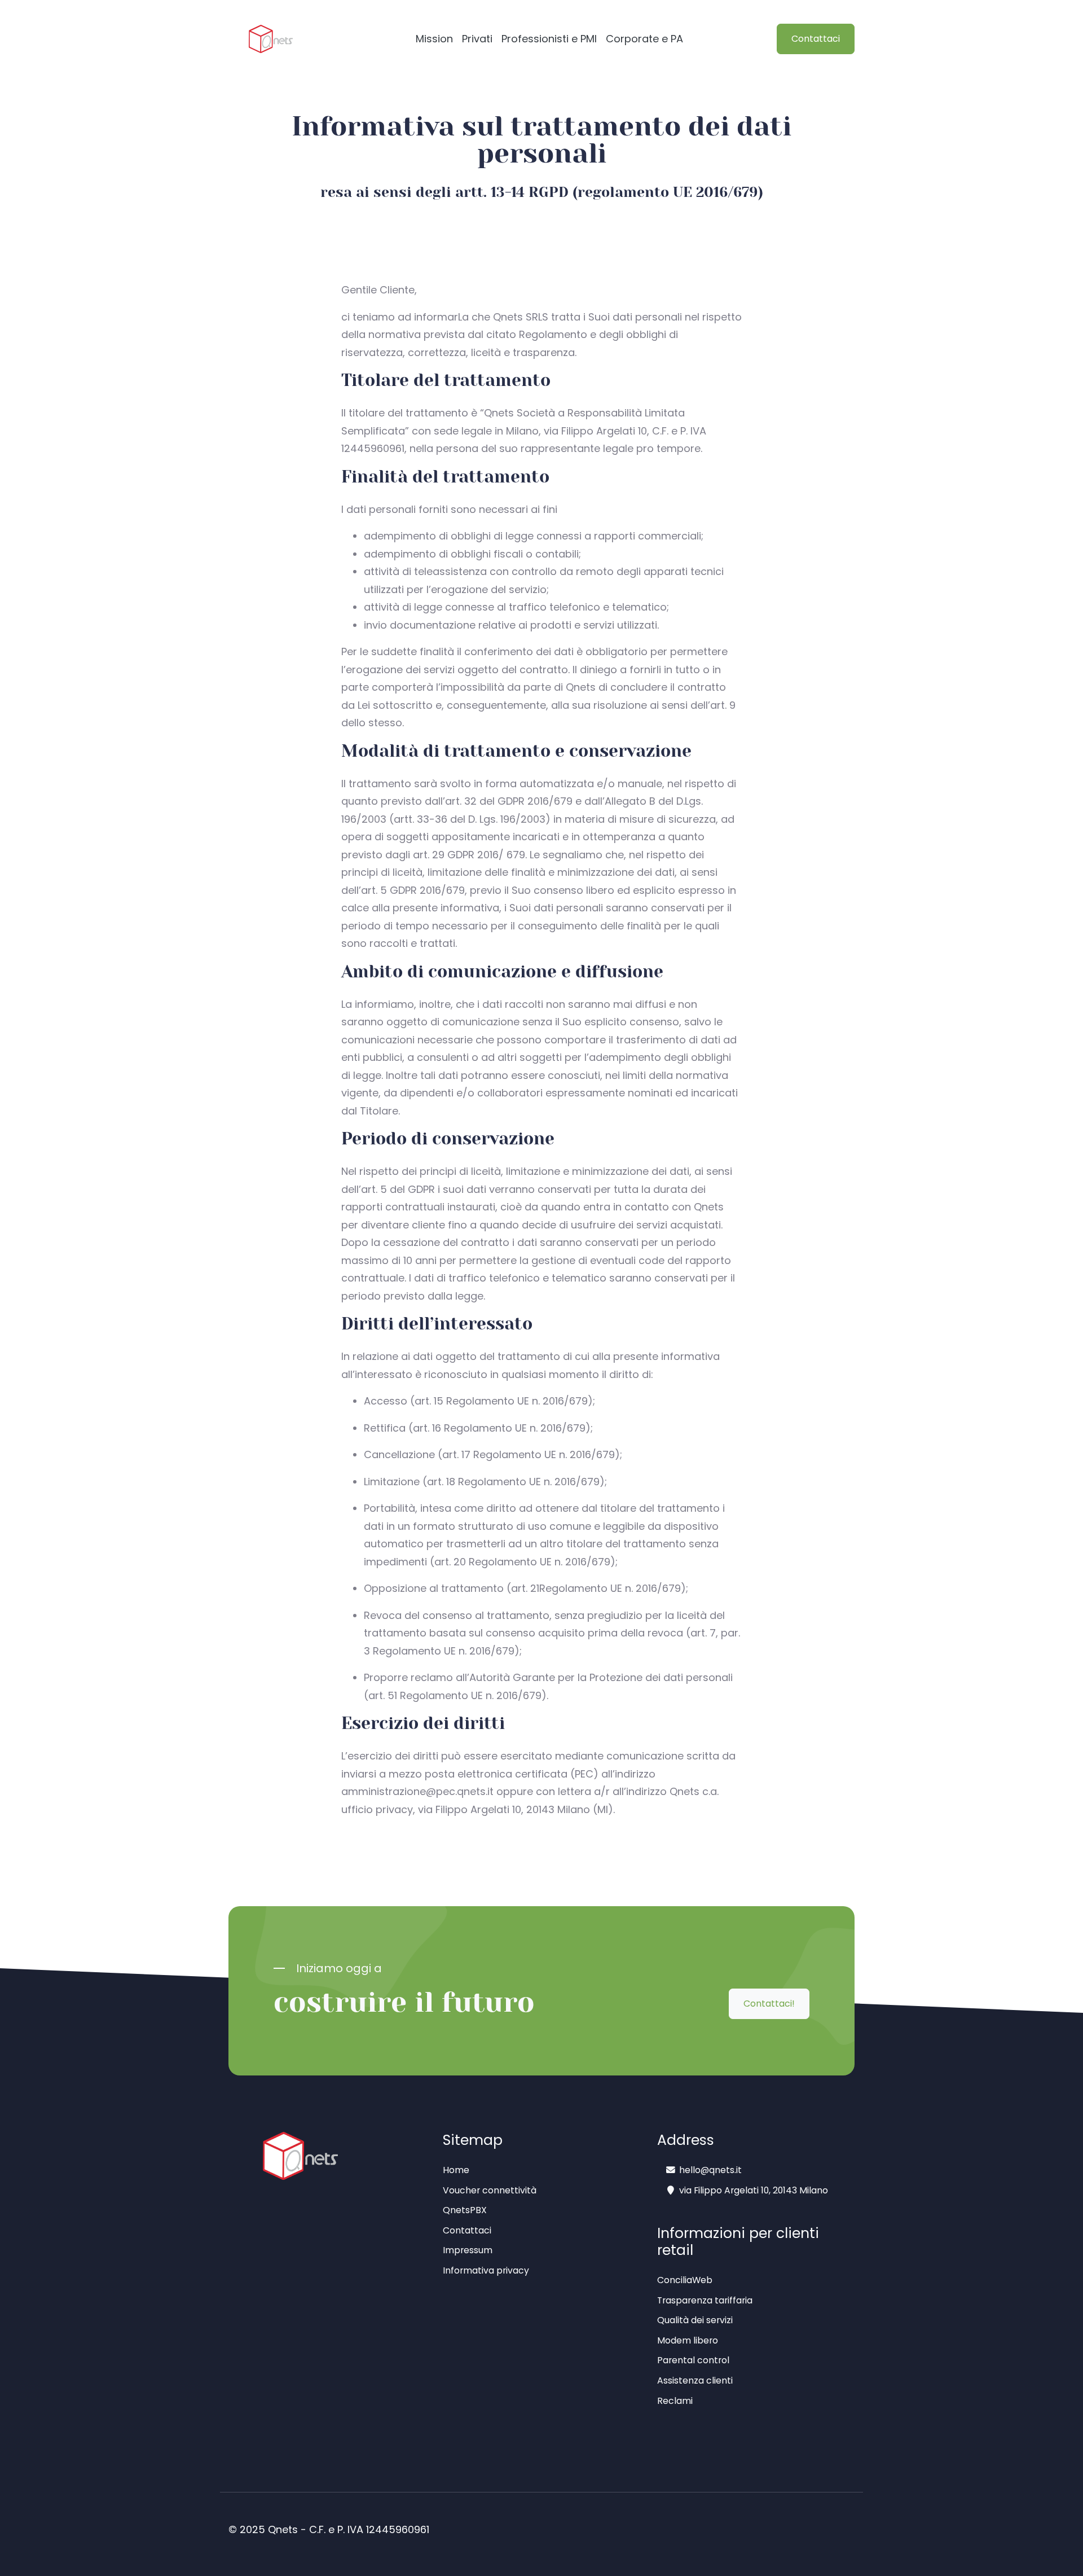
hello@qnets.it (710, 2170)
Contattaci (816, 39)
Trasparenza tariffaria (705, 2300)
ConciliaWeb (685, 2280)
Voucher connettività (490, 2190)
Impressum (468, 2250)
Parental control (693, 2360)
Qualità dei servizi (695, 2320)
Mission (434, 39)
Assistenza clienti (695, 2380)
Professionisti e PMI (549, 39)
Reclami (675, 2401)
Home (456, 2170)
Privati (477, 39)
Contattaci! (769, 2004)
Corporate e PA (644, 39)
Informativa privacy (486, 2270)
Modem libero (688, 2340)
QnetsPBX (465, 2210)
